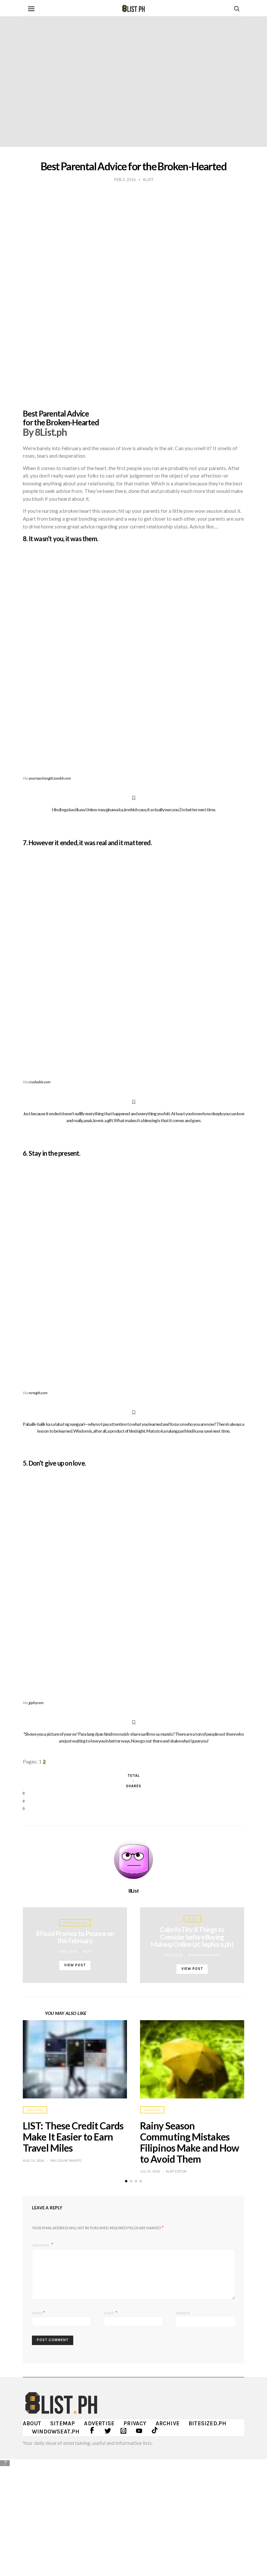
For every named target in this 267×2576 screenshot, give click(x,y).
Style (192, 1919)
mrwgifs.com (38, 1393)
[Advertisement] (133, 2513)
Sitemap (63, 2423)
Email (111, 2313)
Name (39, 2313)
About (32, 2423)
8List (134, 1891)
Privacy (135, 2423)
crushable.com (40, 1082)
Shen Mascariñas (204, 1955)
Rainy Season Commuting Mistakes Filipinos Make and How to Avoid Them (190, 2142)
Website (183, 2313)
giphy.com (36, 1703)
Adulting (35, 2110)
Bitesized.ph (207, 2423)
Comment (41, 2245)
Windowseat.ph (56, 2431)
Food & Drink (75, 1923)
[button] (126, 2181)
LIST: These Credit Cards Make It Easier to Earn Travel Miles (73, 2137)
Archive (168, 2423)
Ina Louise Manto (66, 2160)
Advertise (99, 2423)
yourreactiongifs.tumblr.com (50, 778)
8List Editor (176, 2171)
